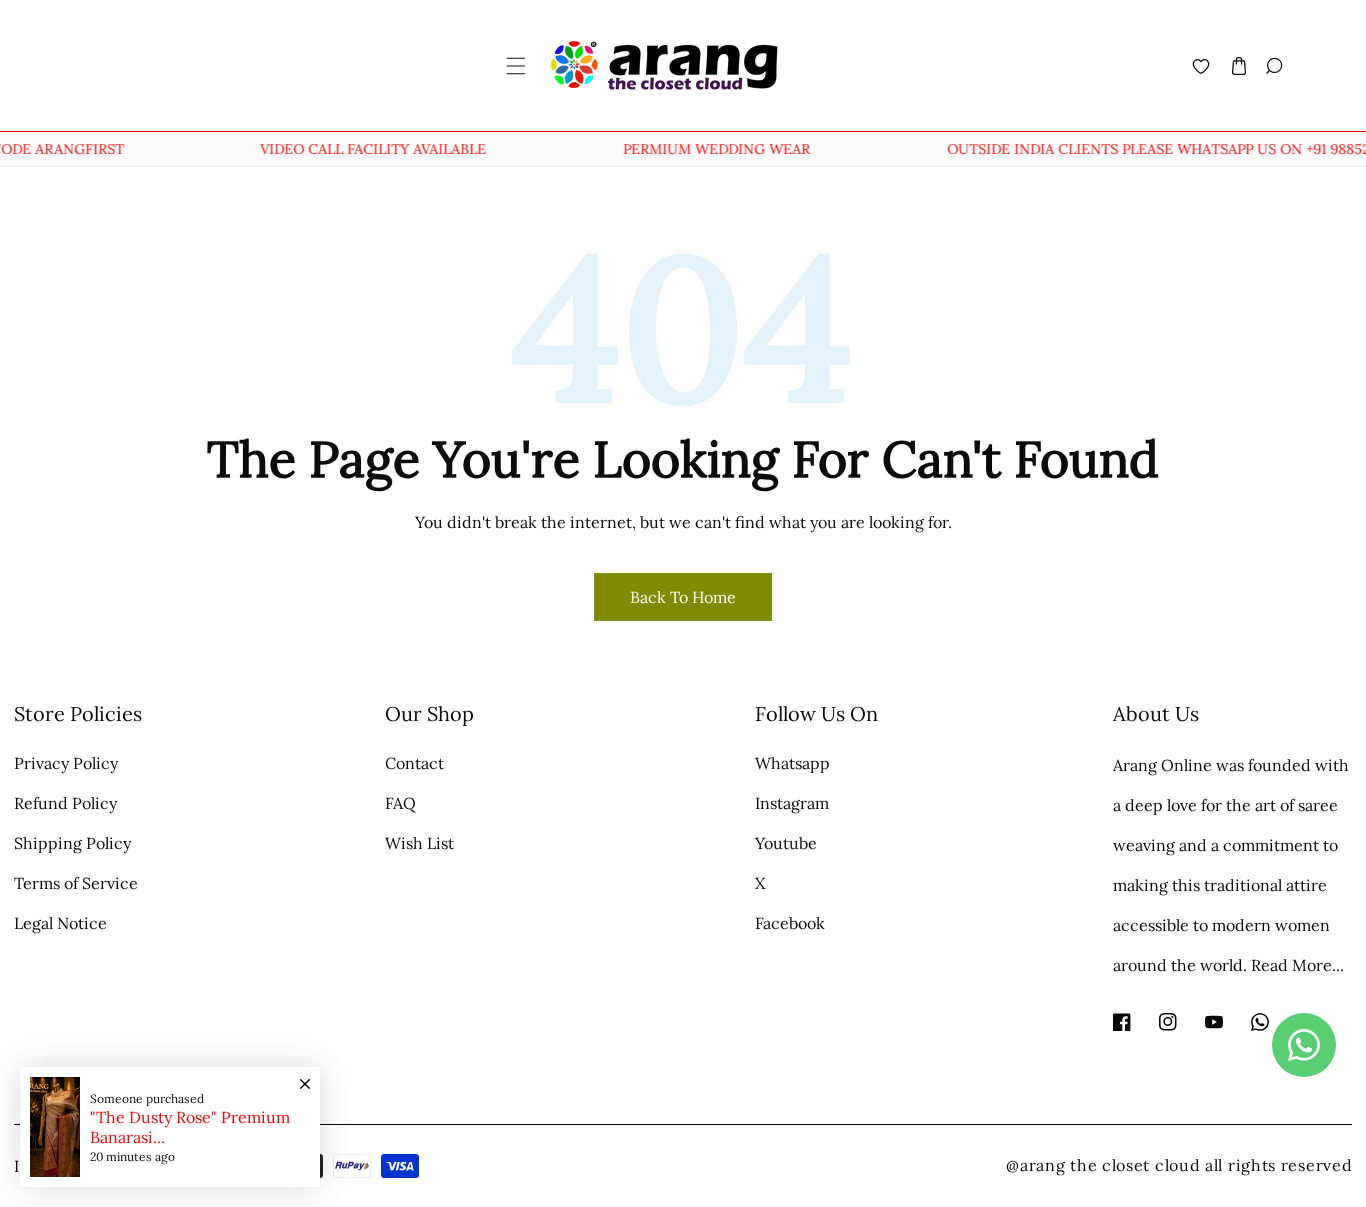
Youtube (786, 843)
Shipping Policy (72, 843)
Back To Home (683, 597)
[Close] (305, 1074)
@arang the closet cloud (1103, 1165)
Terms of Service (76, 883)
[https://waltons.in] (1202, 1165)
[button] (515, 65)
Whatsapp (792, 763)
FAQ (400, 803)
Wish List (419, 843)
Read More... (1297, 965)
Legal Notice (60, 923)
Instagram (792, 803)
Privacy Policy (66, 763)
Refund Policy (65, 803)
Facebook (790, 923)
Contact (414, 763)
